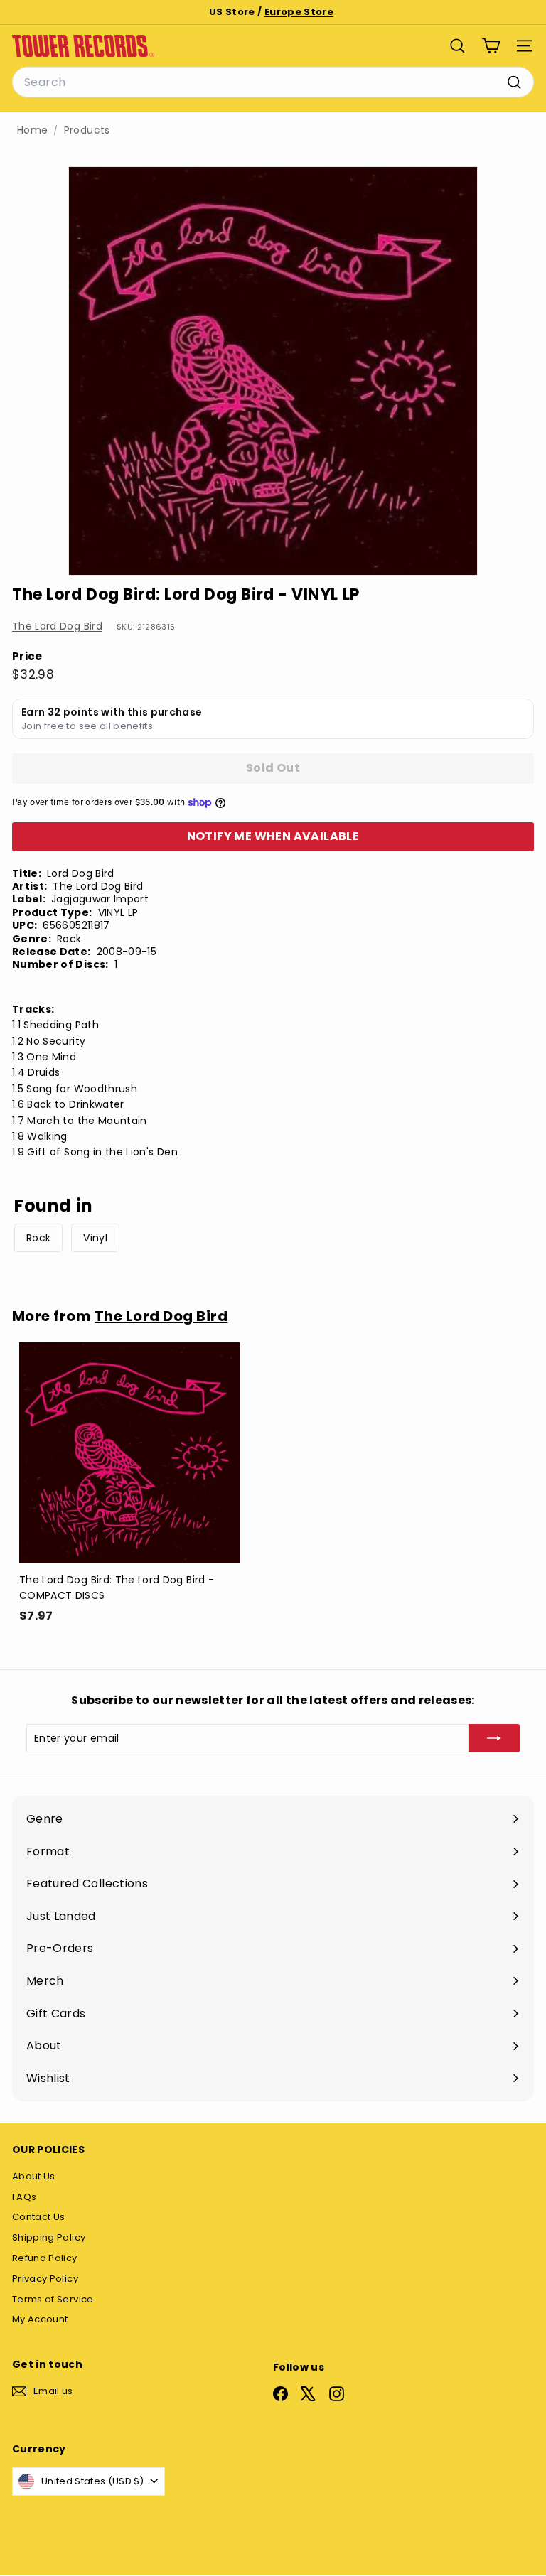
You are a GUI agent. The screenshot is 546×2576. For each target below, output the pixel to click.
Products (87, 130)
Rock (38, 1238)
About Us (34, 2176)
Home (32, 130)
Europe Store (299, 12)
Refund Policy (45, 2258)
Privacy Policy (45, 2279)
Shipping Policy (49, 2237)
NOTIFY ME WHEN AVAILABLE (273, 836)
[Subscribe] (494, 1738)
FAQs (24, 2197)
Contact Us (39, 2217)
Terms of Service (53, 2299)
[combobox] (273, 82)
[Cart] (491, 46)
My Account (40, 2319)
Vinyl (95, 1238)
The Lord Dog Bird (57, 626)
